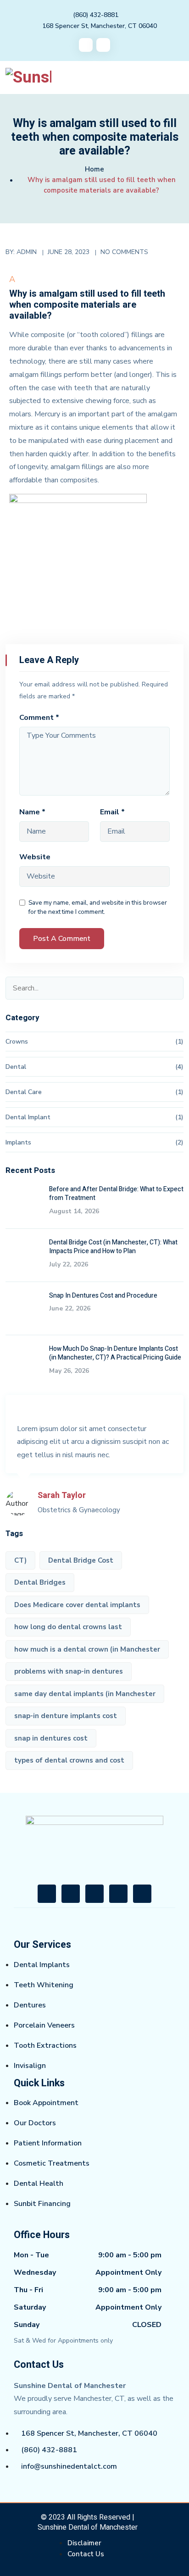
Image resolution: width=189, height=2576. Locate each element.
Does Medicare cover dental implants (77, 1605)
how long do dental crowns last (68, 1627)
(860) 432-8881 (96, 15)
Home (94, 169)
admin (27, 252)
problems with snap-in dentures (69, 1671)
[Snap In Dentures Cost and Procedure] (24, 1310)
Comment (39, 718)
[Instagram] (71, 1894)
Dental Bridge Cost (81, 1560)
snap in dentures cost (51, 1738)
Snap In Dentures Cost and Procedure (103, 1296)
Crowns (17, 1042)
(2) (179, 1142)
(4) (179, 1067)
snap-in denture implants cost (66, 1716)
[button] (95, 299)
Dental (16, 1067)
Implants (18, 1142)
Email (112, 812)
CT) (20, 1560)
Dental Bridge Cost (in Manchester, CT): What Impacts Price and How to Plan (113, 1247)
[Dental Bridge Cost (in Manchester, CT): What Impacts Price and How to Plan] (24, 1256)
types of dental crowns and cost (69, 1760)
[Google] (94, 1894)
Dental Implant (28, 1117)
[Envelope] (118, 1894)
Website (35, 857)
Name (32, 812)
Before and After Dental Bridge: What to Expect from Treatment (116, 1194)
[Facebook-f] (47, 1894)
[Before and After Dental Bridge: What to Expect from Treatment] (24, 1203)
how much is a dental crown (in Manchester (87, 1649)
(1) (179, 1042)
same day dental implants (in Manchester (85, 1694)
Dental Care (24, 1092)
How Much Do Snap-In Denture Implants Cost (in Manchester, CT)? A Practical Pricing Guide (115, 1353)
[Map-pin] (142, 1894)
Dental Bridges (40, 1582)
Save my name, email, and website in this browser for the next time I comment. (98, 907)
